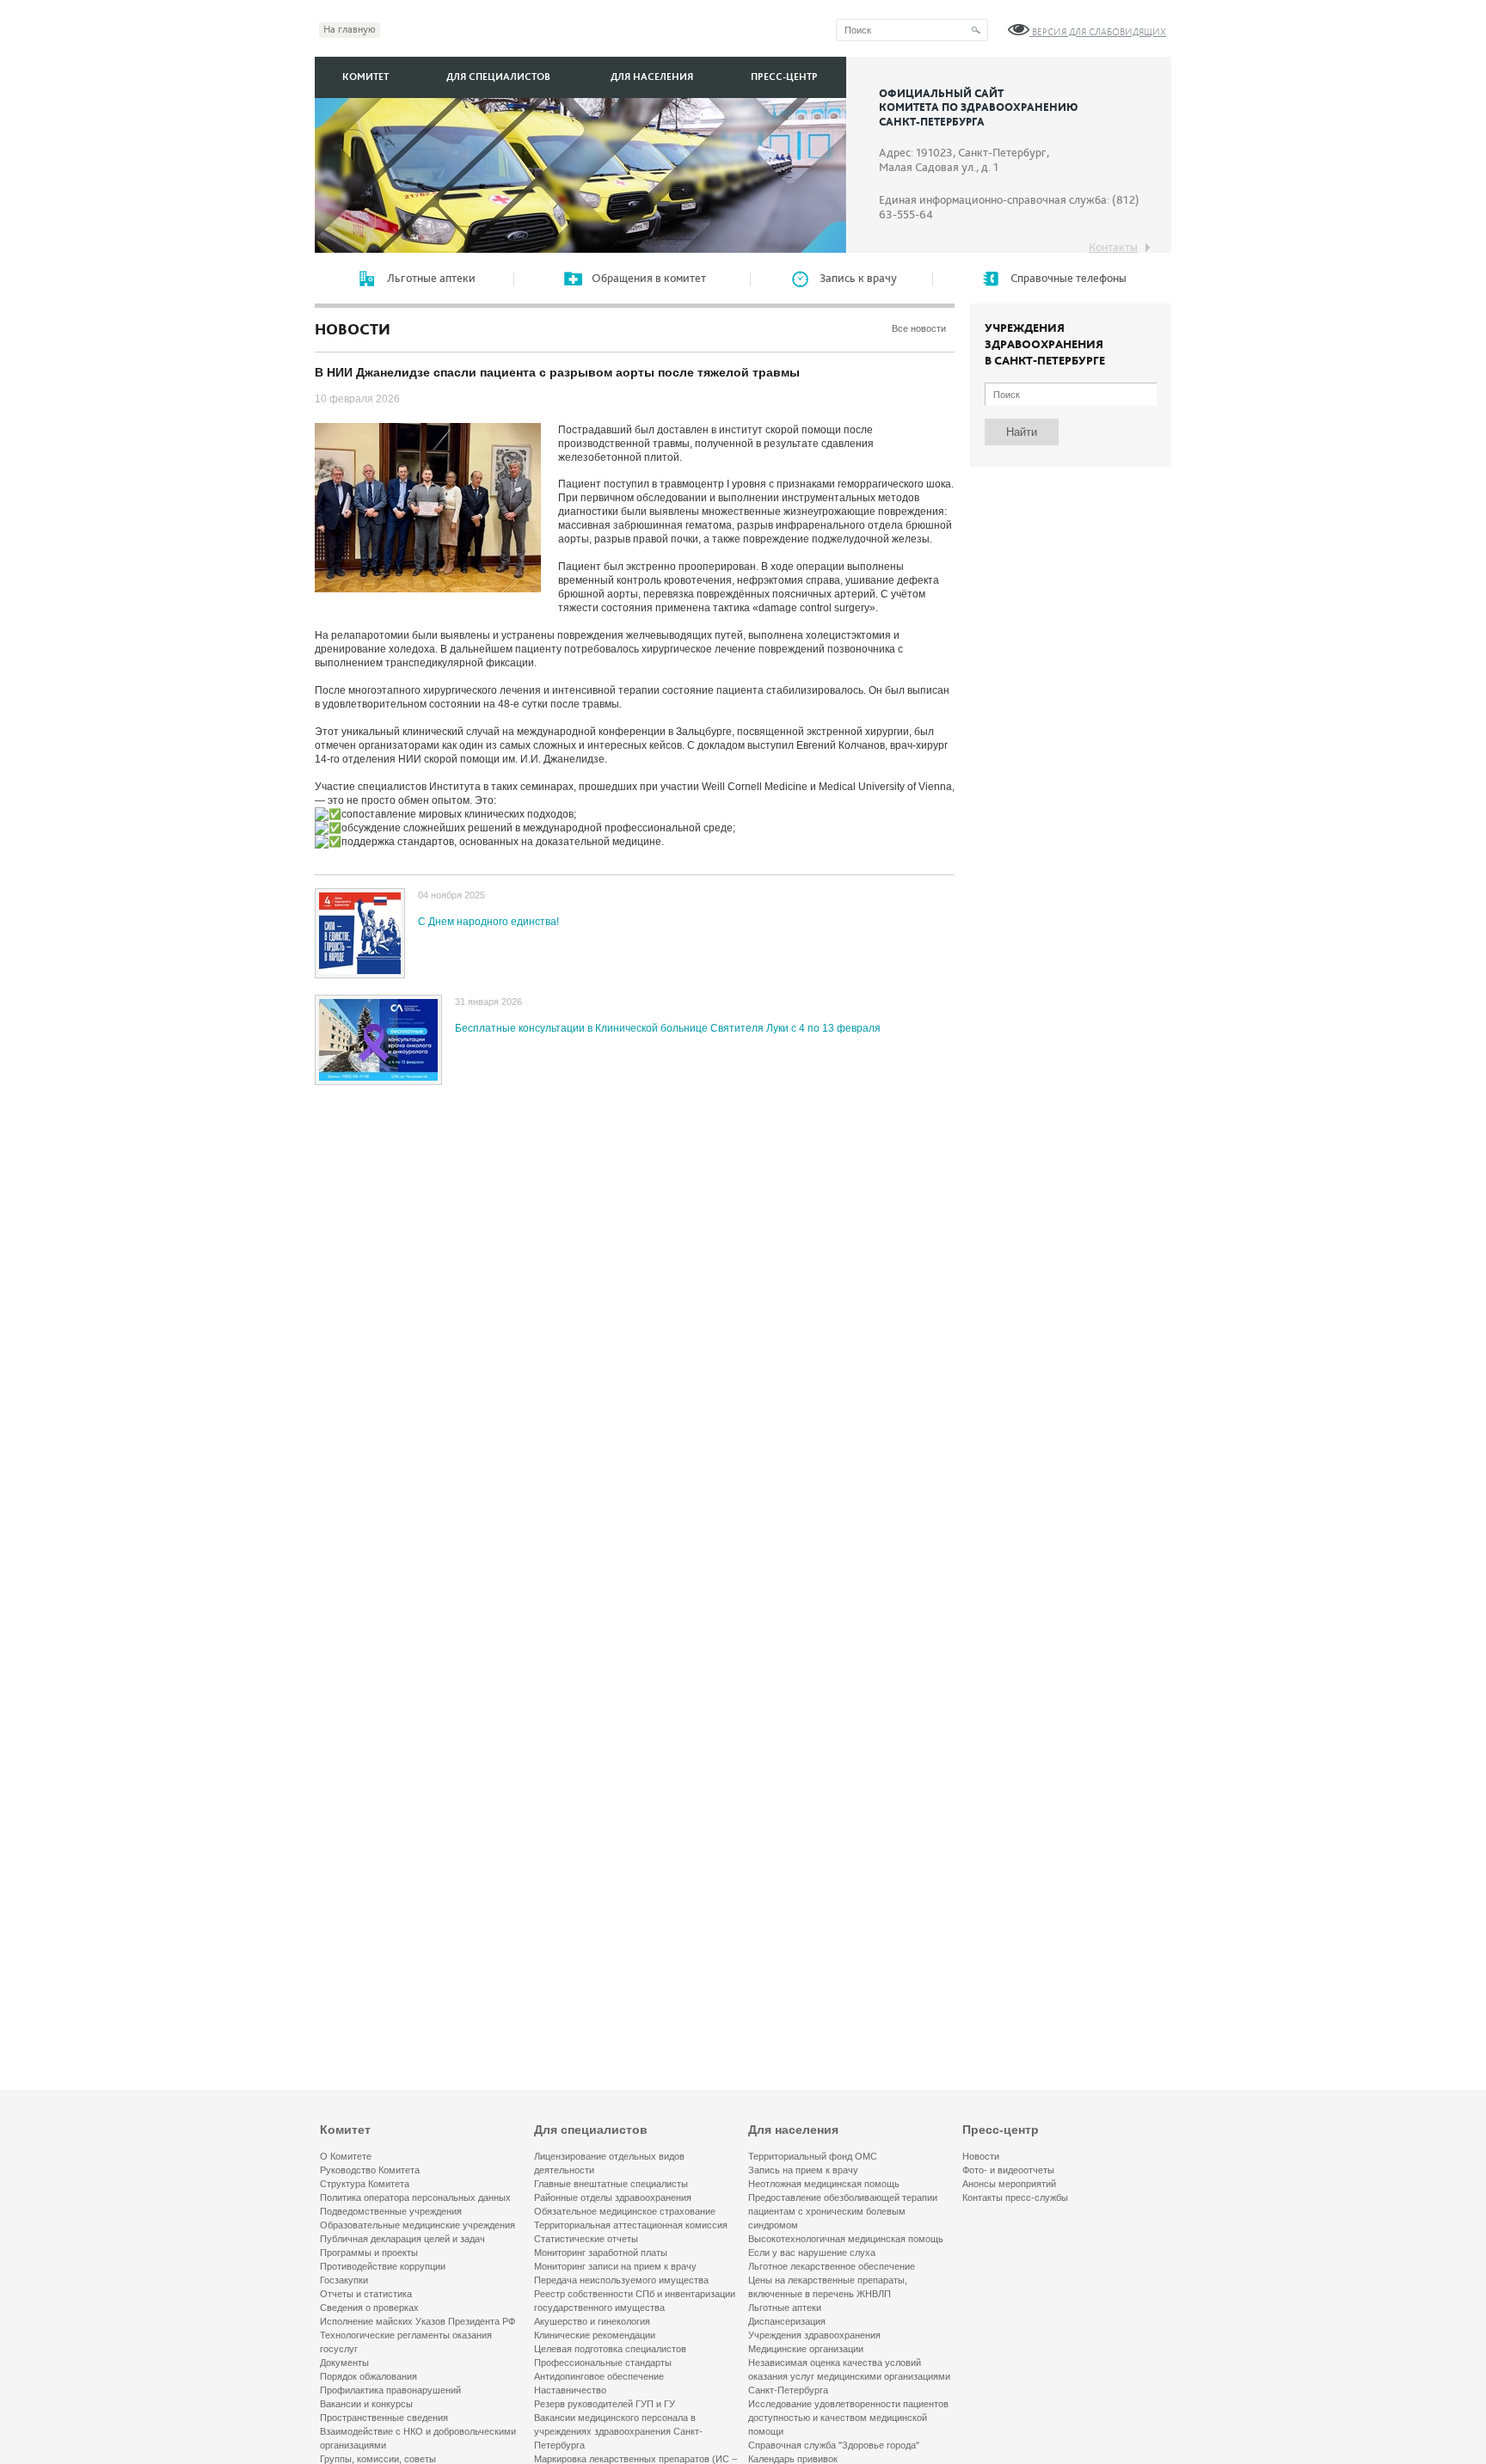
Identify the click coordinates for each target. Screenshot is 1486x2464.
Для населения (652, 77)
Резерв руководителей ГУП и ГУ (605, 2404)
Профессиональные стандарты (603, 2363)
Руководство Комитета (370, 2170)
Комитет (365, 77)
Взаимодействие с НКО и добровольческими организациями (418, 2438)
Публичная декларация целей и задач (402, 2239)
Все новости (919, 328)
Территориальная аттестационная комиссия (631, 2225)
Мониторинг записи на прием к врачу (615, 2266)
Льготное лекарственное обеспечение (832, 2266)
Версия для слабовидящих (1098, 32)
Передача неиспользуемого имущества (621, 2280)
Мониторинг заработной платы (601, 2253)
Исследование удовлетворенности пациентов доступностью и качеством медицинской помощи (848, 2418)
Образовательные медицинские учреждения (418, 2225)
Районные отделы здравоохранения (613, 2197)
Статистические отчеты (586, 2239)
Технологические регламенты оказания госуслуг (406, 2342)
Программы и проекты (369, 2253)
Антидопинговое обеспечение (599, 2376)
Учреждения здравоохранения (814, 2335)
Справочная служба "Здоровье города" (834, 2445)
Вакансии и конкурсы (366, 2404)
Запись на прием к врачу (803, 2170)
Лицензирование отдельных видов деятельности (609, 2163)
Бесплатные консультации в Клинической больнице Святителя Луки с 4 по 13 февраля (668, 1028)
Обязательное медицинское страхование (625, 2211)
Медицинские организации (806, 2349)
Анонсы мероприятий (1009, 2184)
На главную (350, 30)
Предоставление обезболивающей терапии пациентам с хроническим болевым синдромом (843, 2211)
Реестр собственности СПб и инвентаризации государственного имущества (635, 2301)
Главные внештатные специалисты (611, 2184)
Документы (344, 2363)
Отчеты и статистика (366, 2294)
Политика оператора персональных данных (415, 2197)
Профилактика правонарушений (390, 2390)
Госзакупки (344, 2280)
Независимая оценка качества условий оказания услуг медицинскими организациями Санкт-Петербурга (849, 2376)
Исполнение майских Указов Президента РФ (418, 2321)
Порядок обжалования (368, 2376)
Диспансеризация (787, 2321)
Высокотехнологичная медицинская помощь (846, 2239)
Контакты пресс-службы (1015, 2197)
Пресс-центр (784, 77)
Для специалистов (498, 77)
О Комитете (346, 2156)
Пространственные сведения (384, 2418)
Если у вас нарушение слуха (812, 2253)
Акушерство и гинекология (592, 2321)
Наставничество (570, 2390)
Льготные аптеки (785, 2308)
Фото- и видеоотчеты (1008, 2170)
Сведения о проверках (369, 2308)
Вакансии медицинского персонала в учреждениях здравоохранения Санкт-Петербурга (618, 2431)
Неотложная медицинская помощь (824, 2184)
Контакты (1113, 248)
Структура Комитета (365, 2184)
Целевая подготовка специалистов (610, 2349)
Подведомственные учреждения (391, 2211)
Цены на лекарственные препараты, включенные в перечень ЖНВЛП (828, 2287)
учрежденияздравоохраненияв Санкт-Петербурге (1045, 345)
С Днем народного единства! (488, 922)
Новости (981, 2156)
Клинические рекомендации (595, 2335)
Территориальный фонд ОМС (813, 2156)
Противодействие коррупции (383, 2266)
